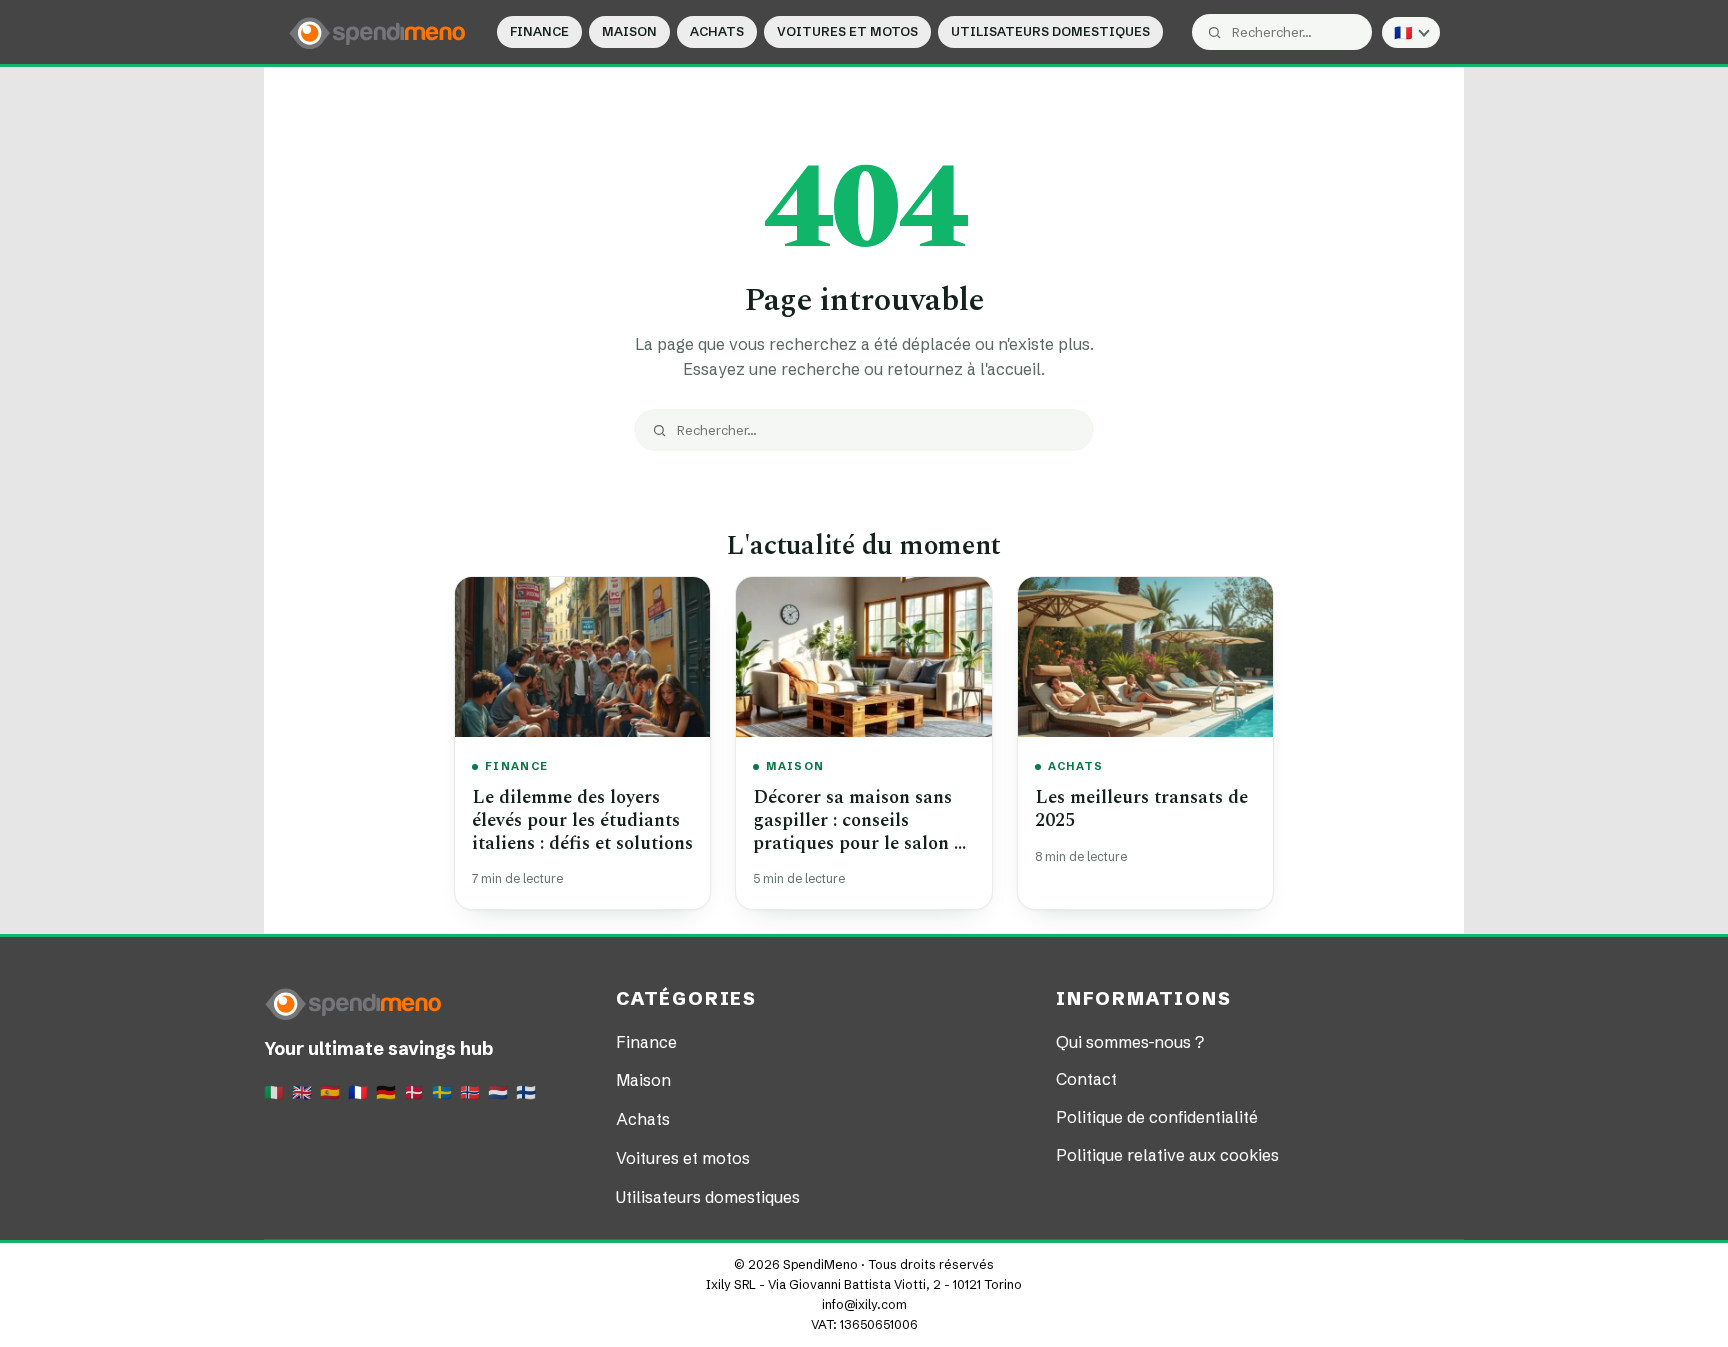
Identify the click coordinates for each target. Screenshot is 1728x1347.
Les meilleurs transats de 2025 (1141, 809)
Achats (717, 31)
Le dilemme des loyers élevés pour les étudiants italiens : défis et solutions (582, 820)
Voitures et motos (847, 31)
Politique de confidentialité (1157, 1117)
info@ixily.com (864, 1304)
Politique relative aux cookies (1167, 1155)
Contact (1086, 1079)
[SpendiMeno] (378, 32)
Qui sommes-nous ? (1130, 1042)
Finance (539, 31)
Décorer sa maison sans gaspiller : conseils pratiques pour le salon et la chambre (861, 831)
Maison (629, 31)
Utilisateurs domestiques (1050, 31)
